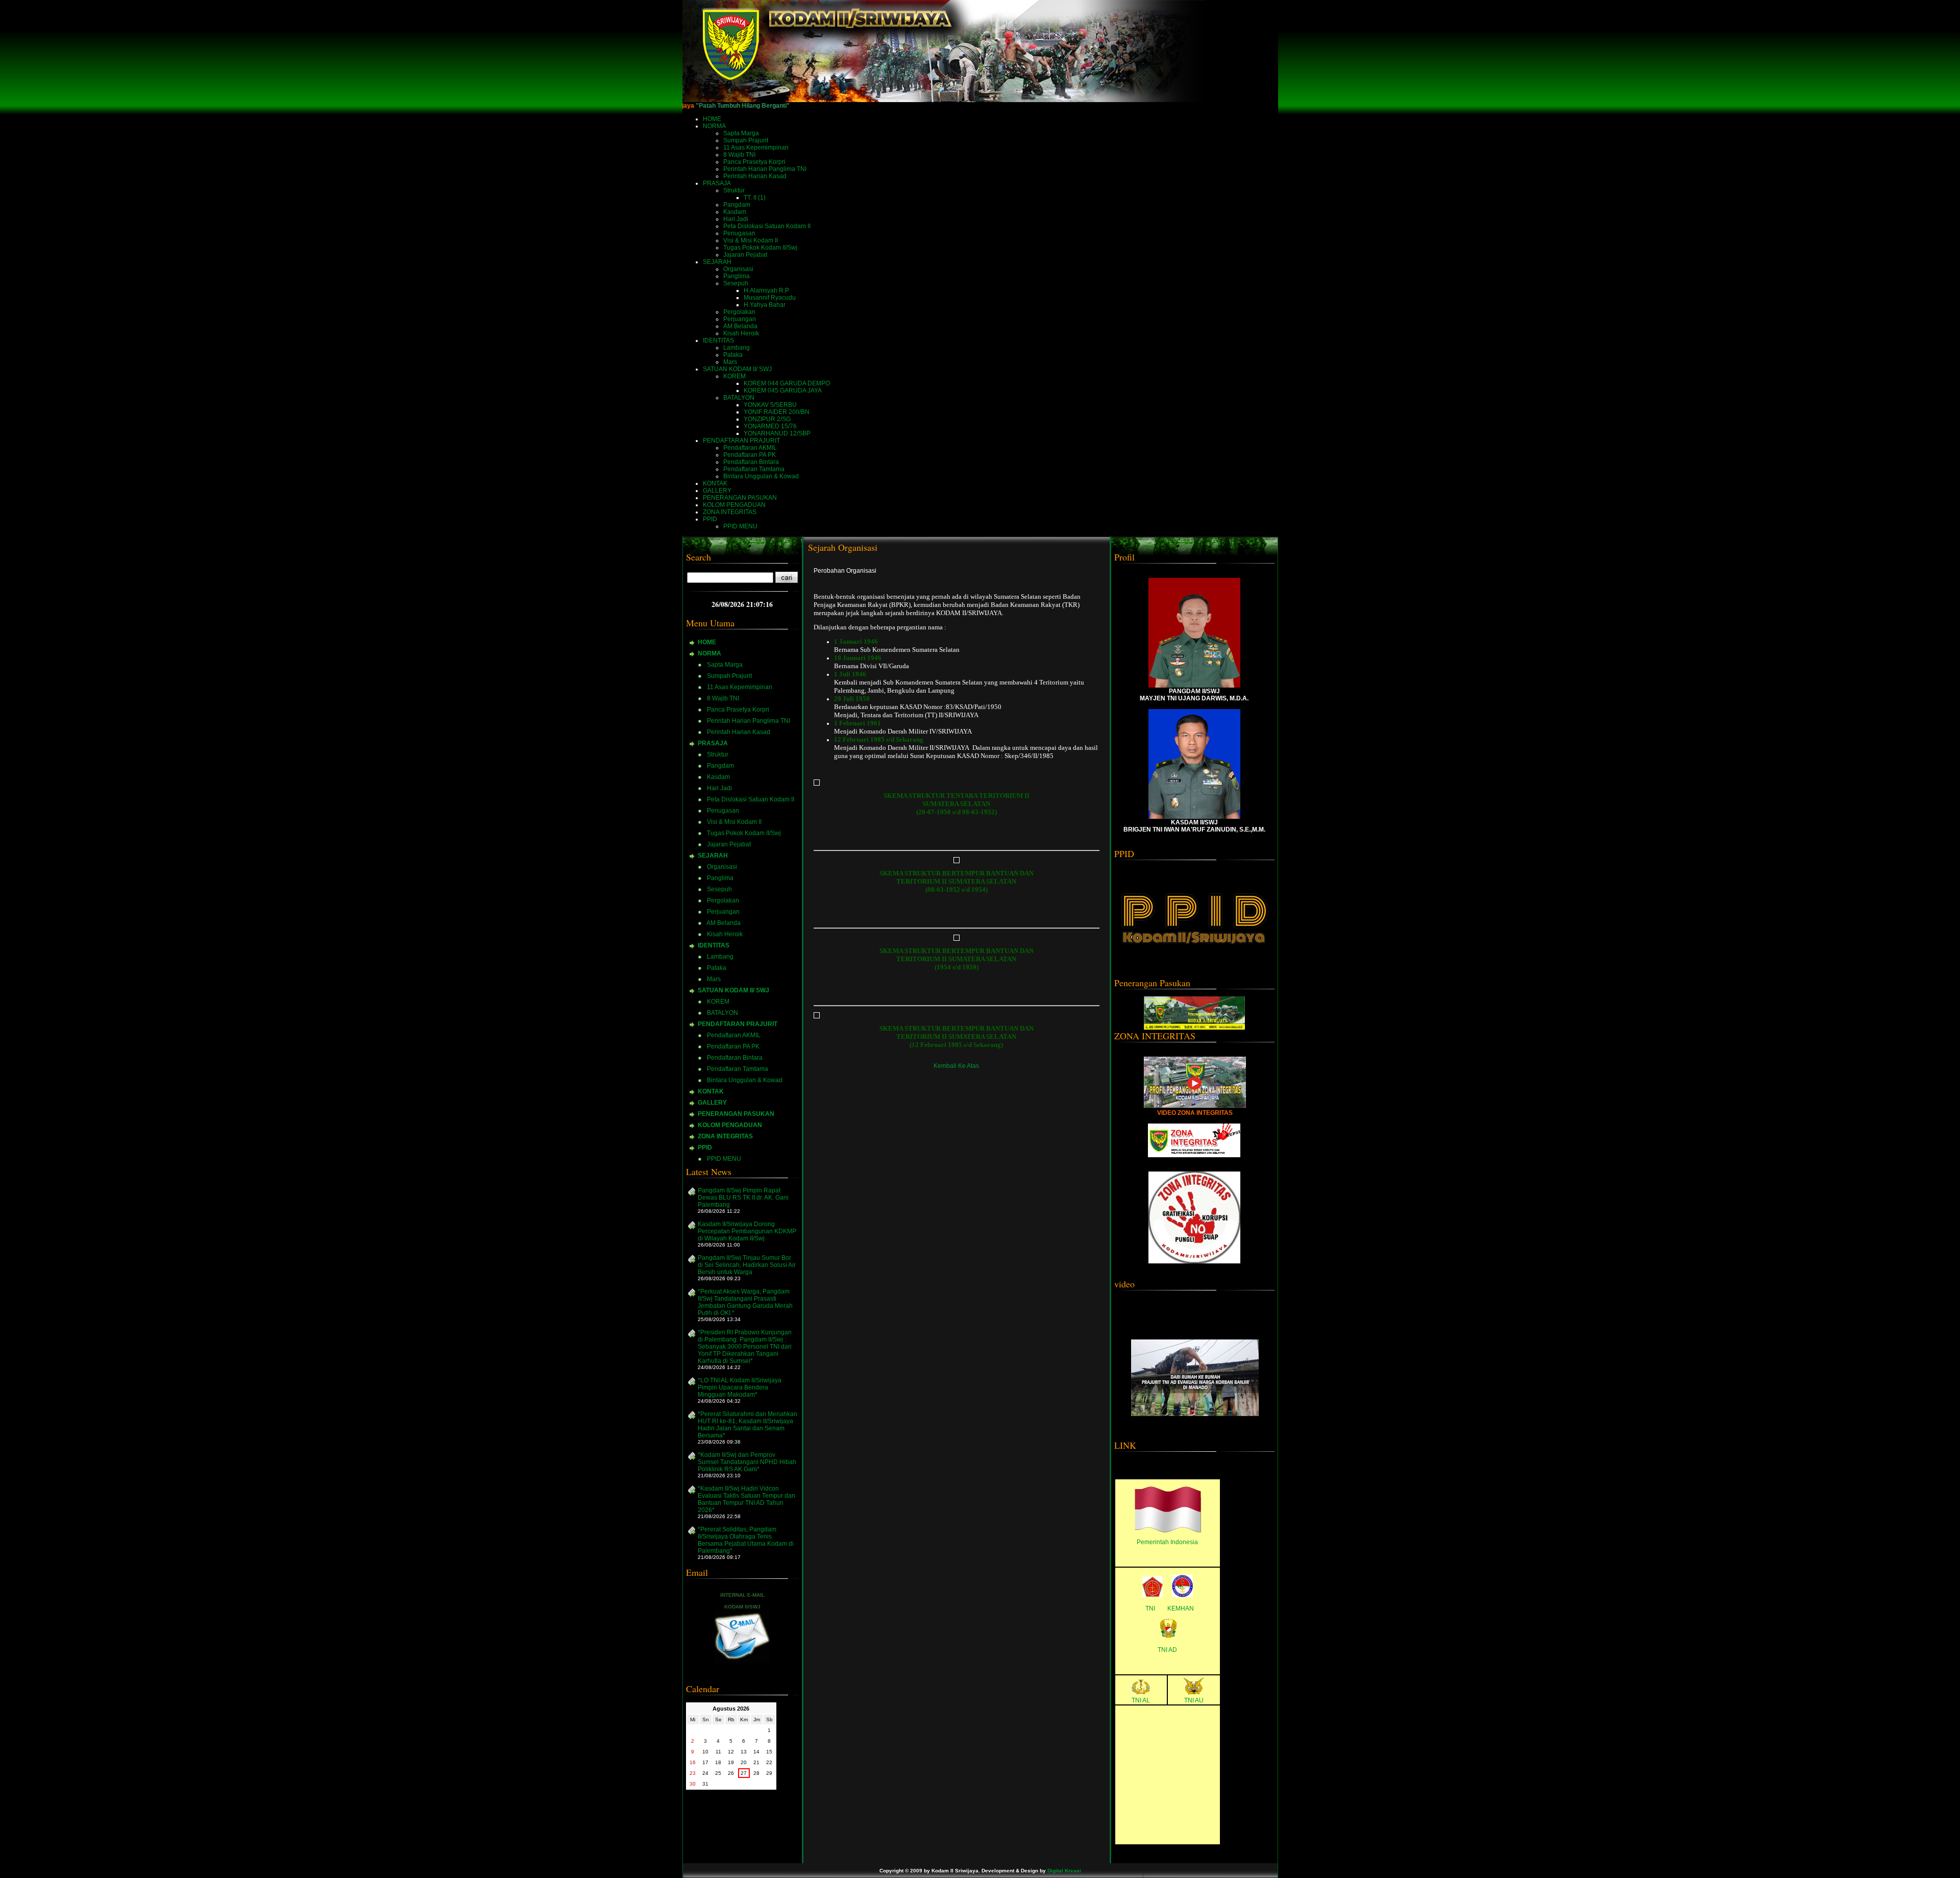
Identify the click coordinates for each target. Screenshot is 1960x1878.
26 (731, 1773)
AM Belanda (740, 326)
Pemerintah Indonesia (1167, 1542)
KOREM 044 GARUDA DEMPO (787, 383)
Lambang (737, 348)
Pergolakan (739, 312)
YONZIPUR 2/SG (767, 419)
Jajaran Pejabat (745, 255)
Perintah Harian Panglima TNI (765, 169)
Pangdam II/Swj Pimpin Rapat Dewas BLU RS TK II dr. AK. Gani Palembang (743, 1198)
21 (756, 1762)
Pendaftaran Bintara (751, 462)
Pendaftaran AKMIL (750, 448)
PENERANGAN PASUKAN (736, 1114)
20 (744, 1762)
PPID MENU (740, 526)
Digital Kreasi (1064, 1871)
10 (705, 1752)
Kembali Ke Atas (956, 1066)
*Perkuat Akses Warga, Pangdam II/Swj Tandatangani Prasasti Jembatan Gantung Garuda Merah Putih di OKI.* (745, 1302)
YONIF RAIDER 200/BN (777, 412)
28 (756, 1773)
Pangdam (737, 205)
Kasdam (735, 212)
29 (769, 1773)
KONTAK (711, 1091)
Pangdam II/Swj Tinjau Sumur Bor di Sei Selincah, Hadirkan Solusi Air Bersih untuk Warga (747, 1265)
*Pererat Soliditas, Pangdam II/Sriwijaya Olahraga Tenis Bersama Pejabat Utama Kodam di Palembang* (746, 1540)
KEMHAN (1181, 1608)
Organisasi (738, 269)
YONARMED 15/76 (770, 426)
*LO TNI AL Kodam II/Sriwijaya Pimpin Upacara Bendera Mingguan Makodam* (740, 1387)
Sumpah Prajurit (746, 140)
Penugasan (739, 233)
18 (718, 1762)
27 (744, 1773)
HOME (707, 642)
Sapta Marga (741, 133)
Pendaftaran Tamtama (754, 469)
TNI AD (1167, 1650)
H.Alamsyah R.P (766, 290)
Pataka (733, 355)
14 (756, 1752)
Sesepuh (736, 283)
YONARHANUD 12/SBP (777, 433)
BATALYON (739, 398)
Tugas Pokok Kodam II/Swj (760, 248)
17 (705, 1762)
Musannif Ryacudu (770, 298)
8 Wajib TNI (739, 155)
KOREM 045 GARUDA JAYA (783, 391)
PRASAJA (713, 743)
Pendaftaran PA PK (750, 455)
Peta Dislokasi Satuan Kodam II (767, 226)
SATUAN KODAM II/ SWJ (733, 990)
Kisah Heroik (741, 333)
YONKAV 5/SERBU (770, 405)
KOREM (734, 376)
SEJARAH (713, 856)
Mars (730, 362)
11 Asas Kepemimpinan (756, 148)
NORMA (709, 653)
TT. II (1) (755, 198)
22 (769, 1762)
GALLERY (712, 1103)
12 (731, 1752)
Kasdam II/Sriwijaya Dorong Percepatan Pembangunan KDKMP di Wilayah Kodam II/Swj (747, 1231)
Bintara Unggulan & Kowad (761, 476)
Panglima (737, 276)
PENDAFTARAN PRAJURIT (738, 1024)
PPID (705, 1148)
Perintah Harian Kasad (755, 176)
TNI (1150, 1608)
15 (769, 1752)
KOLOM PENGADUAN (730, 1125)
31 (705, 1784)
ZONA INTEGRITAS (725, 1136)
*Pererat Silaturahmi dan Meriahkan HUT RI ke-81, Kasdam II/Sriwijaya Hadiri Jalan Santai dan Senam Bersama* (748, 1425)
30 (693, 1784)
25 (718, 1773)
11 (718, 1752)
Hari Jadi (736, 219)
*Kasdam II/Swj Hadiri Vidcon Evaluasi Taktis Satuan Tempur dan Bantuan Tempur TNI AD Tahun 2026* (746, 1499)
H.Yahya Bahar (765, 305)
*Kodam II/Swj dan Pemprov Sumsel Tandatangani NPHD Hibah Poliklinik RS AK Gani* (747, 1462)
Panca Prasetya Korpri (754, 162)
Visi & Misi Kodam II (751, 240)
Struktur (734, 190)
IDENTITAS (714, 945)
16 (693, 1762)
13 (744, 1752)
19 (731, 1762)
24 (705, 1773)
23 (693, 1773)
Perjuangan (740, 319)
